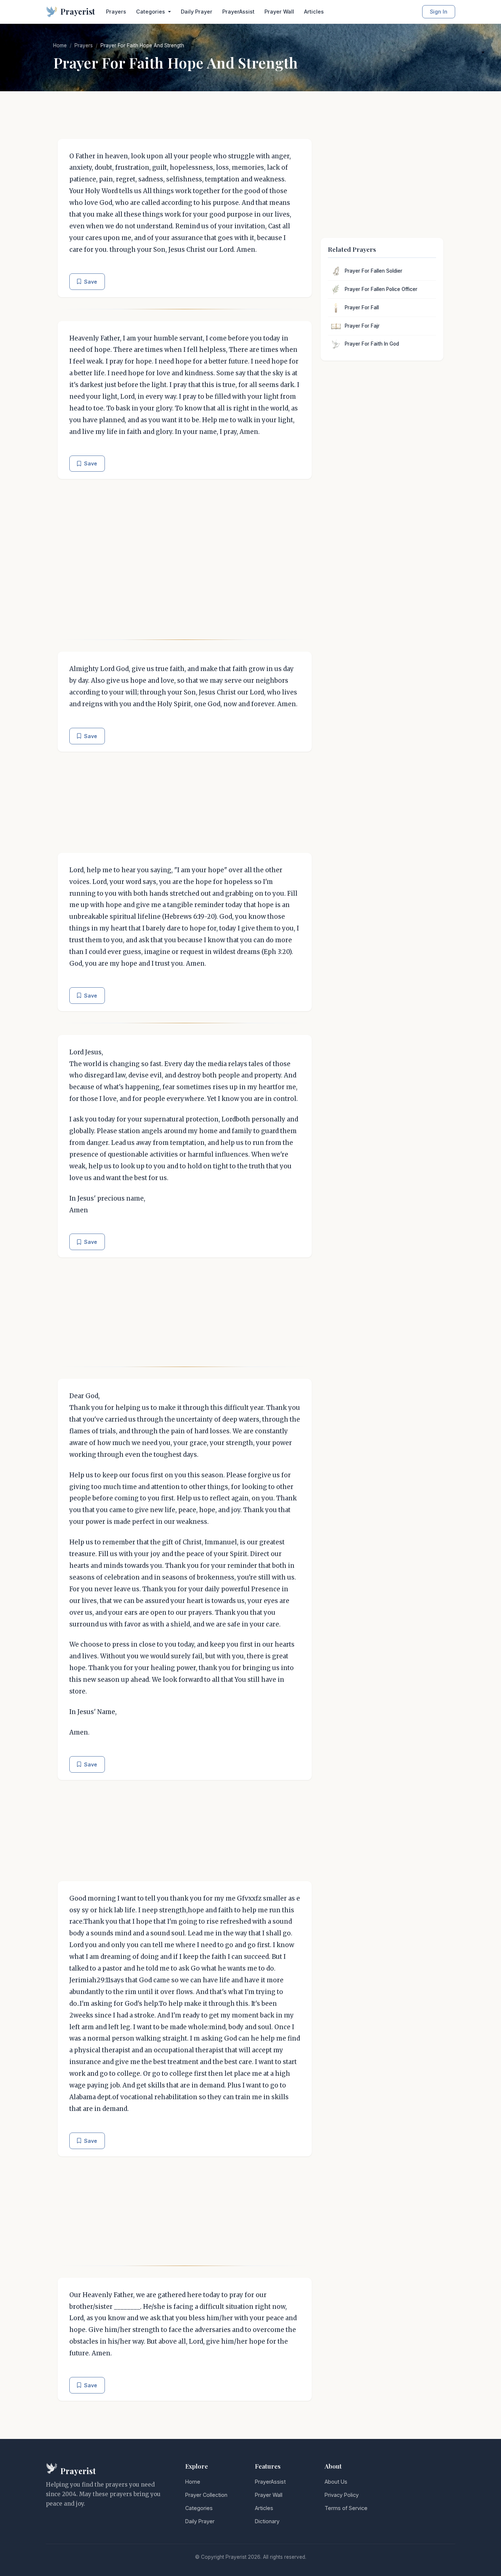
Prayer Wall (279, 12)
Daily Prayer (197, 12)
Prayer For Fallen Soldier (374, 271)
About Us (336, 2482)
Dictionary (267, 2521)
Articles (314, 12)
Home (60, 45)
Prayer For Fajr (362, 326)
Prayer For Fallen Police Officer (381, 289)
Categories (199, 2508)
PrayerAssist (238, 12)
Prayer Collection (206, 2495)
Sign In (439, 12)
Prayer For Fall (362, 307)
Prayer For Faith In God (372, 344)
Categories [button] (151, 12)
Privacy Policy (342, 2495)
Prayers (116, 12)
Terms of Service (346, 2508)
